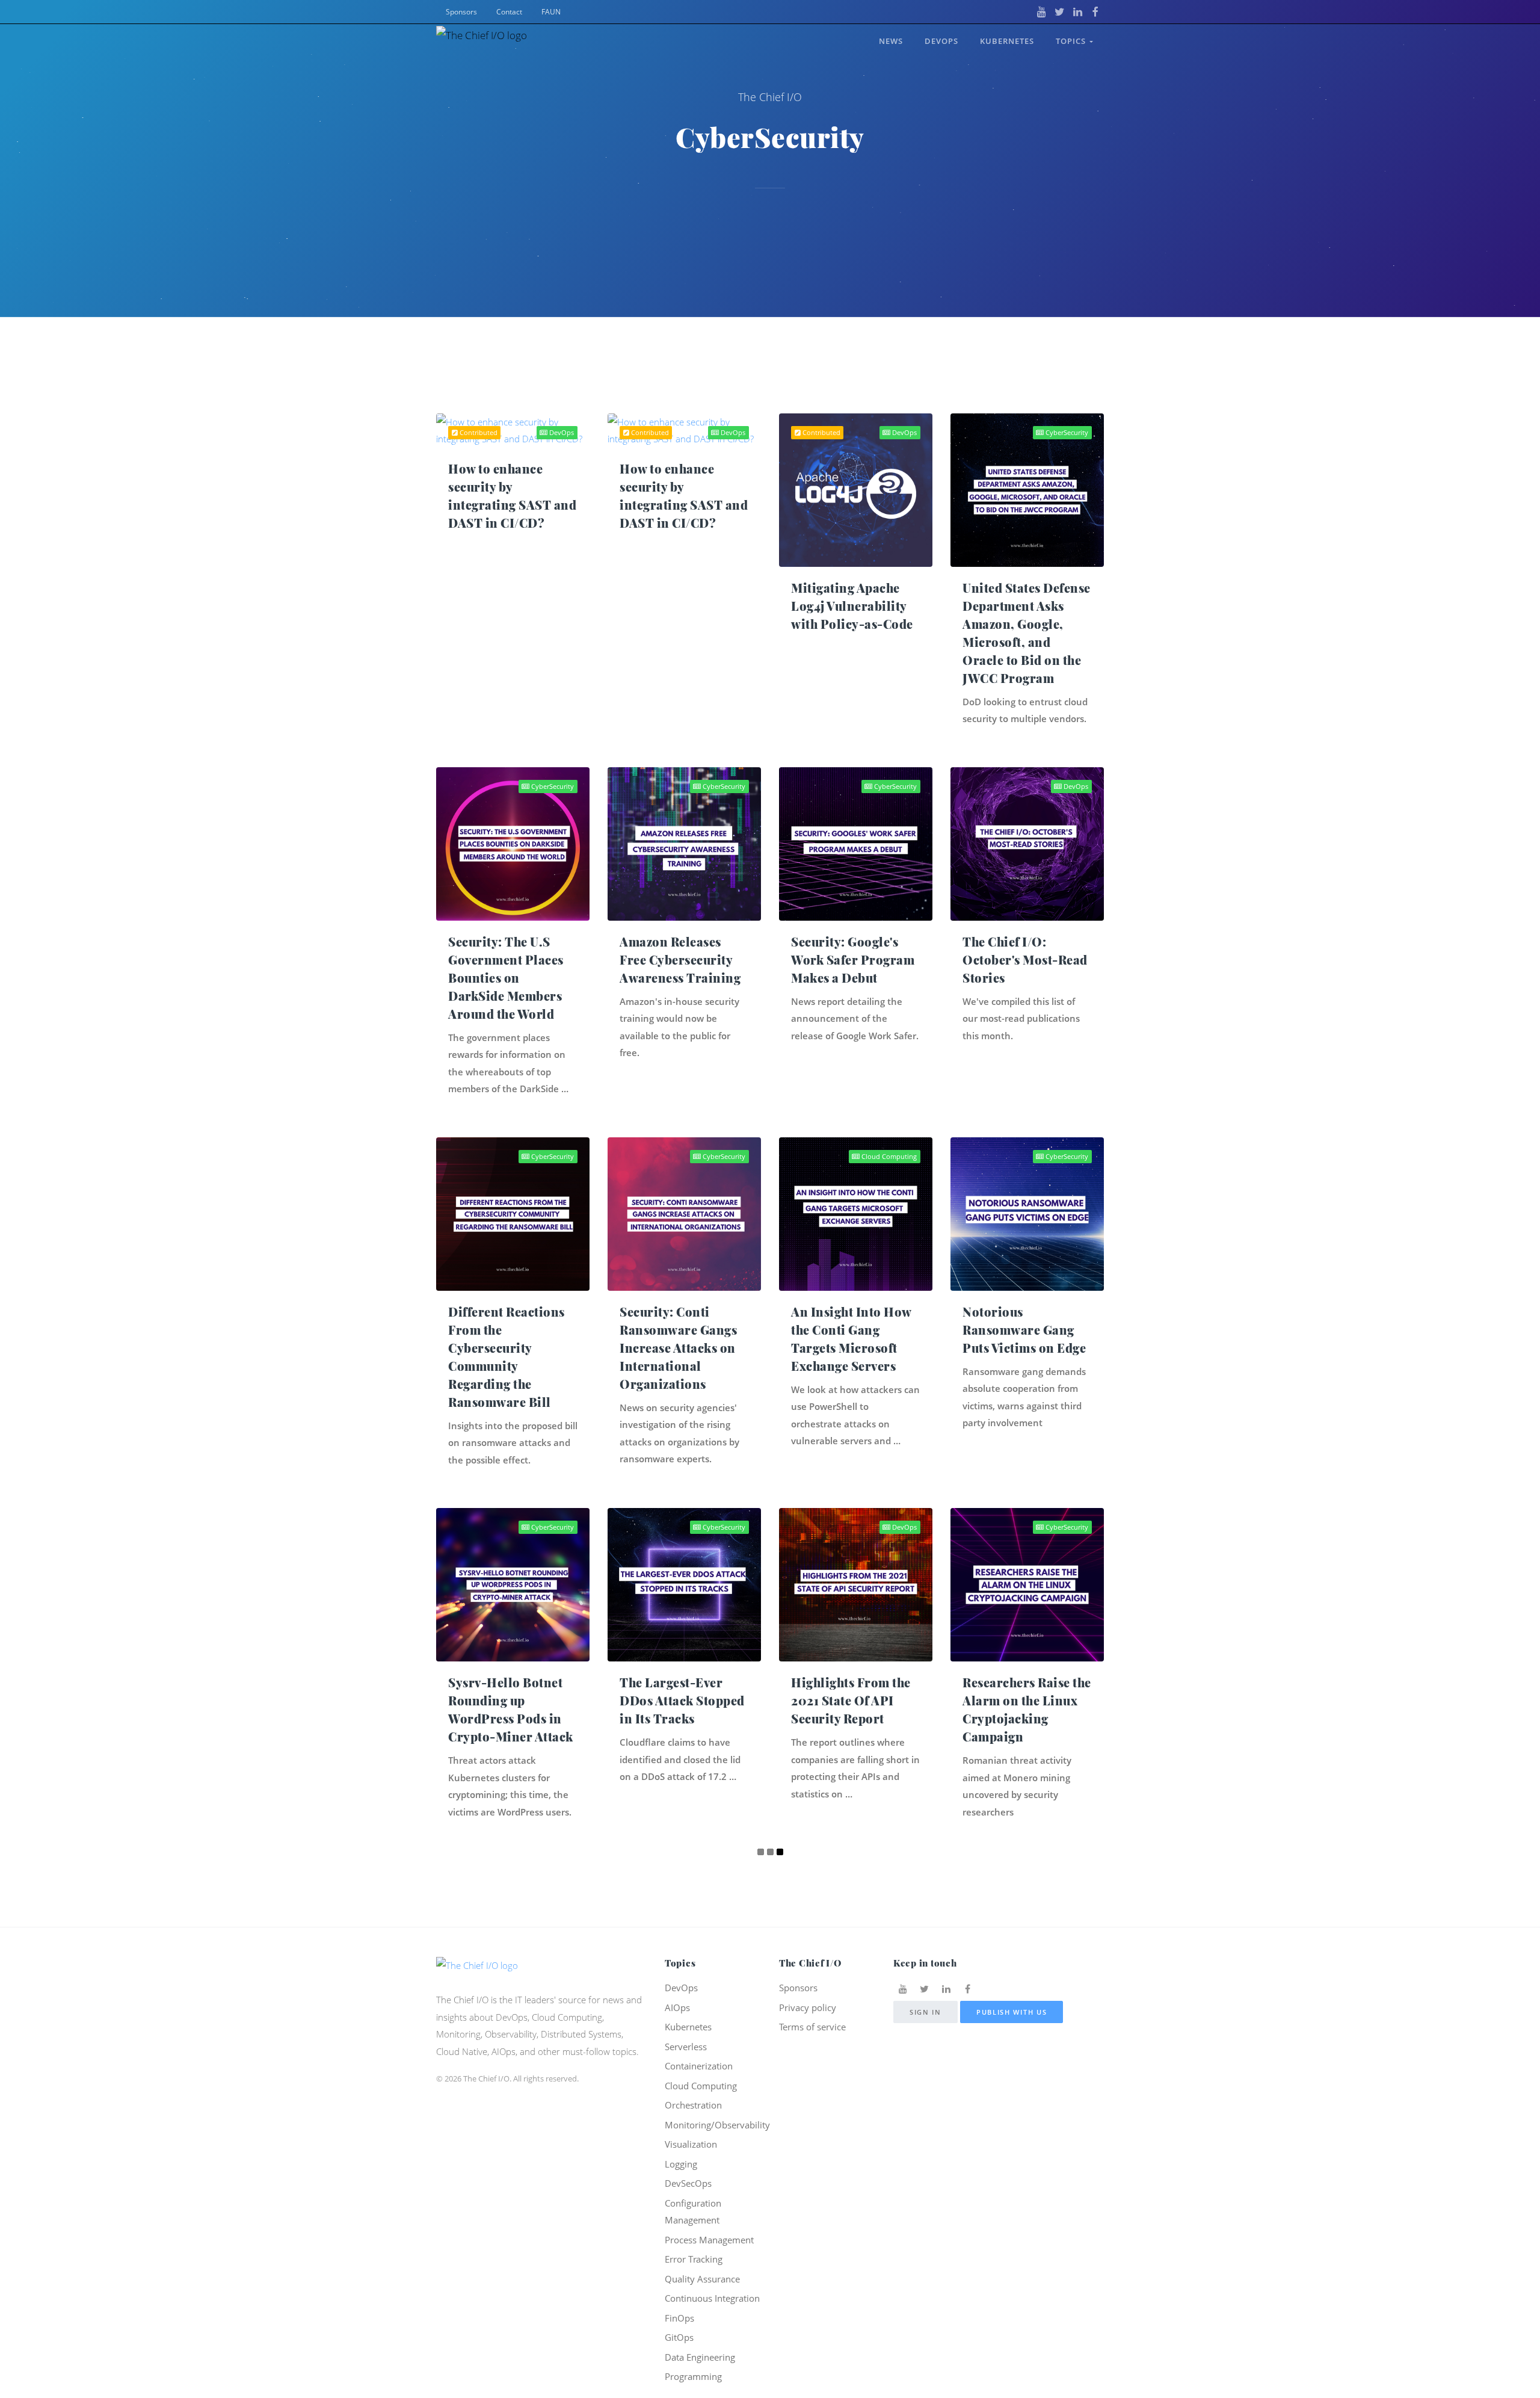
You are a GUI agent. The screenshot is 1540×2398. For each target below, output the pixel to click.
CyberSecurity (1066, 432)
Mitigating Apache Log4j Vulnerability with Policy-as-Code (852, 606)
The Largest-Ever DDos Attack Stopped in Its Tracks (682, 1700)
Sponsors (461, 12)
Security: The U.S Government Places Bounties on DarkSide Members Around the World (506, 978)
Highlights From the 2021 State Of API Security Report (851, 1700)
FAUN (551, 12)
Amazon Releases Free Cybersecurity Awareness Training (680, 960)
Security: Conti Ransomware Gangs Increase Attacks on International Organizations (678, 1348)
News (891, 41)
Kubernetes (1007, 41)
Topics (1073, 41)
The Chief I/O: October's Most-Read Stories (1025, 960)
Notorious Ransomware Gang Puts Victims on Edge (1024, 1330)
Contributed (478, 432)
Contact (509, 12)
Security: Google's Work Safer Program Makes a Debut (853, 960)
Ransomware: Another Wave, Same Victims (508, 2052)
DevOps (941, 41)
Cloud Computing (888, 1156)
